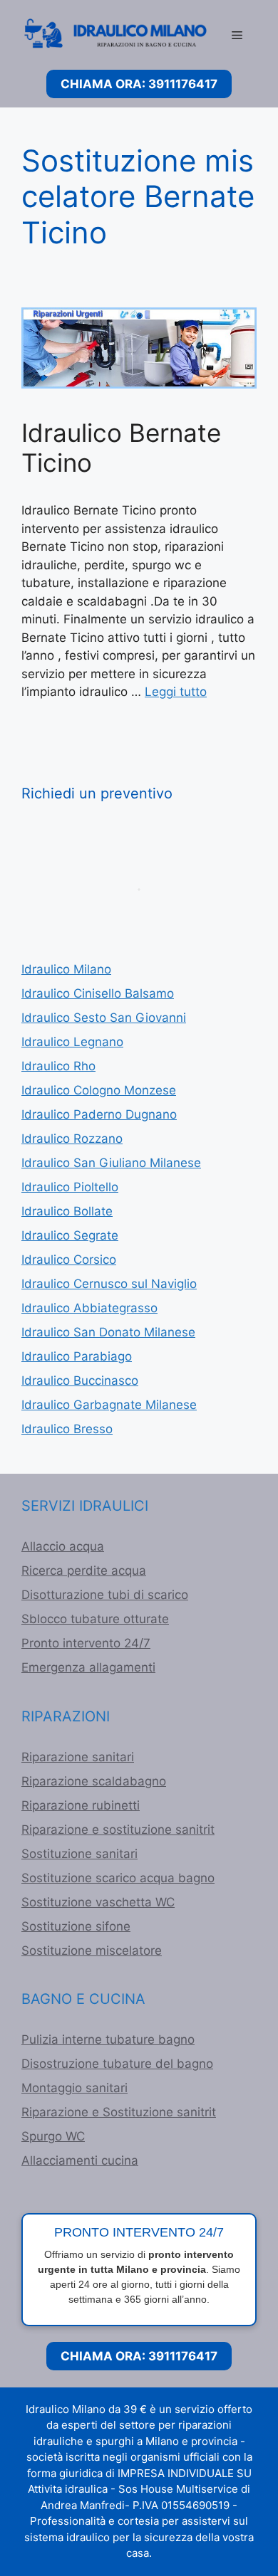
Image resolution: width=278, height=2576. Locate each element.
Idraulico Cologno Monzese (99, 1090)
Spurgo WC (53, 2136)
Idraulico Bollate (67, 1211)
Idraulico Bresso (67, 1429)
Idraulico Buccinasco (80, 1381)
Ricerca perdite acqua (84, 1571)
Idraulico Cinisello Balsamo (98, 993)
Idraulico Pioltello (70, 1187)
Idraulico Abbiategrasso (89, 1308)
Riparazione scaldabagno (94, 1781)
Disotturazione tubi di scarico (105, 1595)
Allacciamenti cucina (80, 2160)
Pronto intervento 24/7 (86, 1643)
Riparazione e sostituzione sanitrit (118, 1830)
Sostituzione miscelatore (92, 1951)
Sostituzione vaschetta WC (98, 1902)
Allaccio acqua (63, 1546)
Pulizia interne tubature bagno (108, 2039)
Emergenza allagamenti (88, 1667)
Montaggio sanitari (74, 2088)
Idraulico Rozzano (72, 1139)
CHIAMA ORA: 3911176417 (139, 84)
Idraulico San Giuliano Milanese (111, 1163)
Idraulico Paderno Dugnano (99, 1114)
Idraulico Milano (66, 969)
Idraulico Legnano (72, 1042)
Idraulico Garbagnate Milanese (109, 1405)
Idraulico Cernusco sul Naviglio (109, 1284)
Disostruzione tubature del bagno (117, 2064)
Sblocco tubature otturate (95, 1619)
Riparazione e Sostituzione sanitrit (119, 2112)
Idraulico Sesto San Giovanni (104, 1018)
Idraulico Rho (58, 1066)
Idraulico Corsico (69, 1260)
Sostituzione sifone (76, 1926)
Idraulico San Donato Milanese (108, 1332)
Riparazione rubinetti (81, 1805)
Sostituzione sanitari (79, 1854)
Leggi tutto (176, 692)
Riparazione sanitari (78, 1757)
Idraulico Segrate (70, 1235)
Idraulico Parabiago (77, 1356)
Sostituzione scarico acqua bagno (118, 1878)
